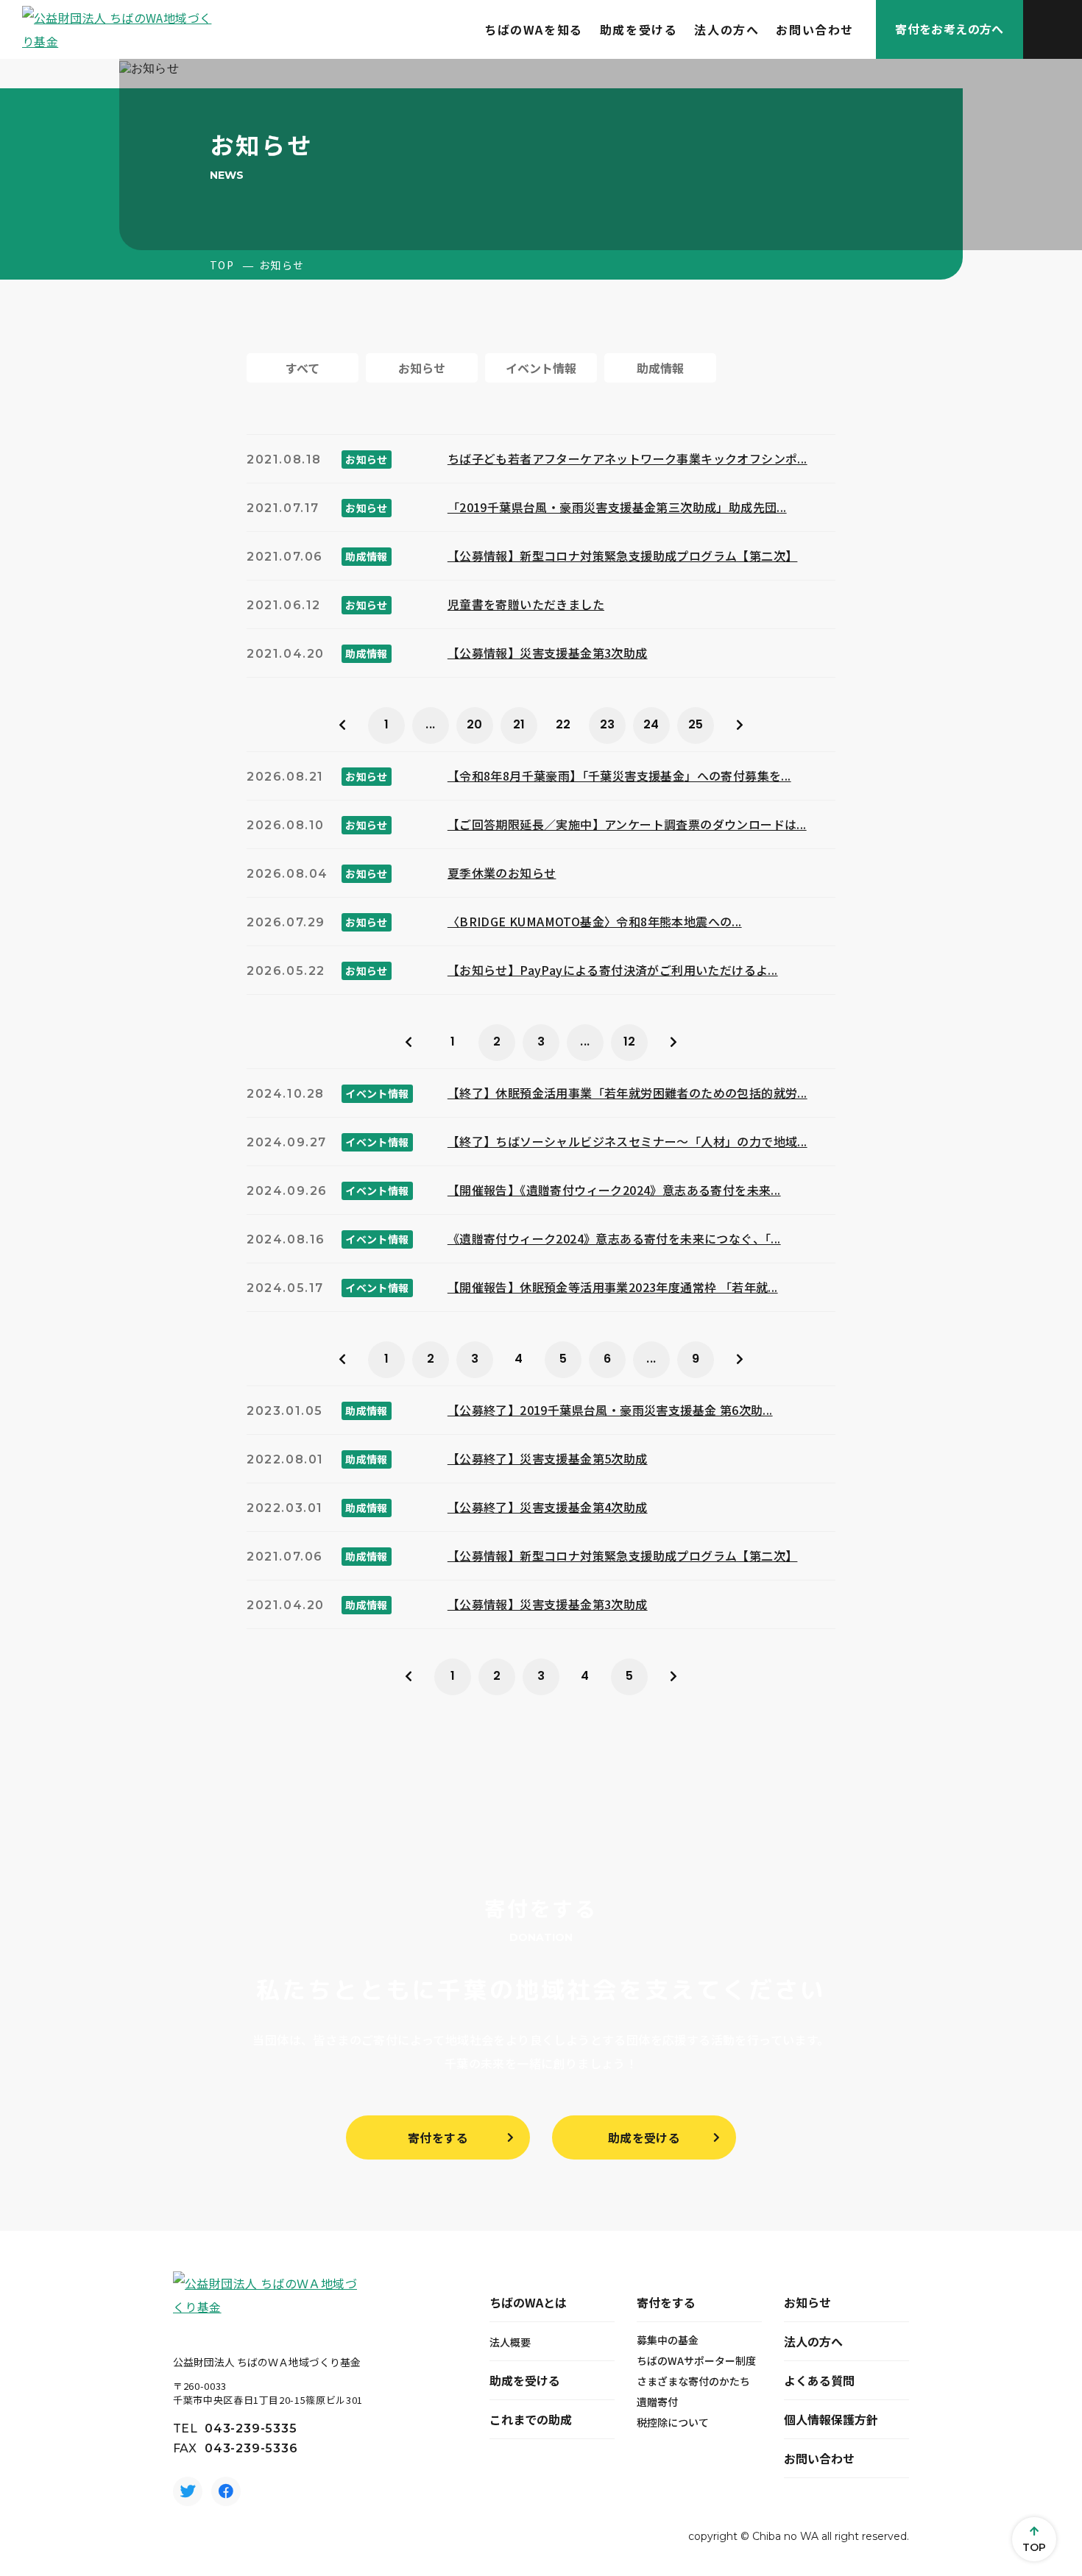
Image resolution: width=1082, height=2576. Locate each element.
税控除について (673, 2422)
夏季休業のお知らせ (502, 873)
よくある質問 (819, 2380)
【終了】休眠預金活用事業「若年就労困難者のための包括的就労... (627, 1093)
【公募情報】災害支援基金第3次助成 (548, 653)
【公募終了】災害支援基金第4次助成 (548, 1507)
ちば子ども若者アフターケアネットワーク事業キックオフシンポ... (627, 458)
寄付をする (438, 2137)
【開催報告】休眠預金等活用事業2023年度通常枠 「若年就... (613, 1287)
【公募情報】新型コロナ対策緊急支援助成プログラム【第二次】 (623, 556)
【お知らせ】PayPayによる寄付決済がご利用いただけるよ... (613, 970)
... (430, 724)
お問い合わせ (815, 29)
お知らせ (807, 2302)
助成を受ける (639, 29)
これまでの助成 (531, 2419)
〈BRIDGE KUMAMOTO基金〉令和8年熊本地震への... (595, 921)
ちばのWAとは (528, 2302)
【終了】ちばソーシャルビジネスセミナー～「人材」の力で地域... (627, 1141)
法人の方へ (726, 29)
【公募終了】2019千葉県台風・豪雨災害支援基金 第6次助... (610, 1410)
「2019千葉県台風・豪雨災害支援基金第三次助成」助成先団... (617, 507)
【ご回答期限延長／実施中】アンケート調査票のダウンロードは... (627, 824)
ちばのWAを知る (534, 29)
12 (630, 1042)
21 (519, 724)
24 (651, 724)
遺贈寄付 (657, 2402)
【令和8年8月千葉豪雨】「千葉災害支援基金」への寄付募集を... (619, 776)
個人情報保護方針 (831, 2419)
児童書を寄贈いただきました (526, 604)
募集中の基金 (668, 2340)
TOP (222, 265)
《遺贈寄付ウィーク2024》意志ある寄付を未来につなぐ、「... (614, 1238)
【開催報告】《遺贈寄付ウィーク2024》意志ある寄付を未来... (614, 1190)
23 (608, 724)
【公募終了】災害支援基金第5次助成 (548, 1458)
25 (696, 724)
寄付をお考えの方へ (950, 29)
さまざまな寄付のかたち (693, 2381)
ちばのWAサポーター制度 (696, 2360)
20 (475, 724)
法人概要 (510, 2342)
